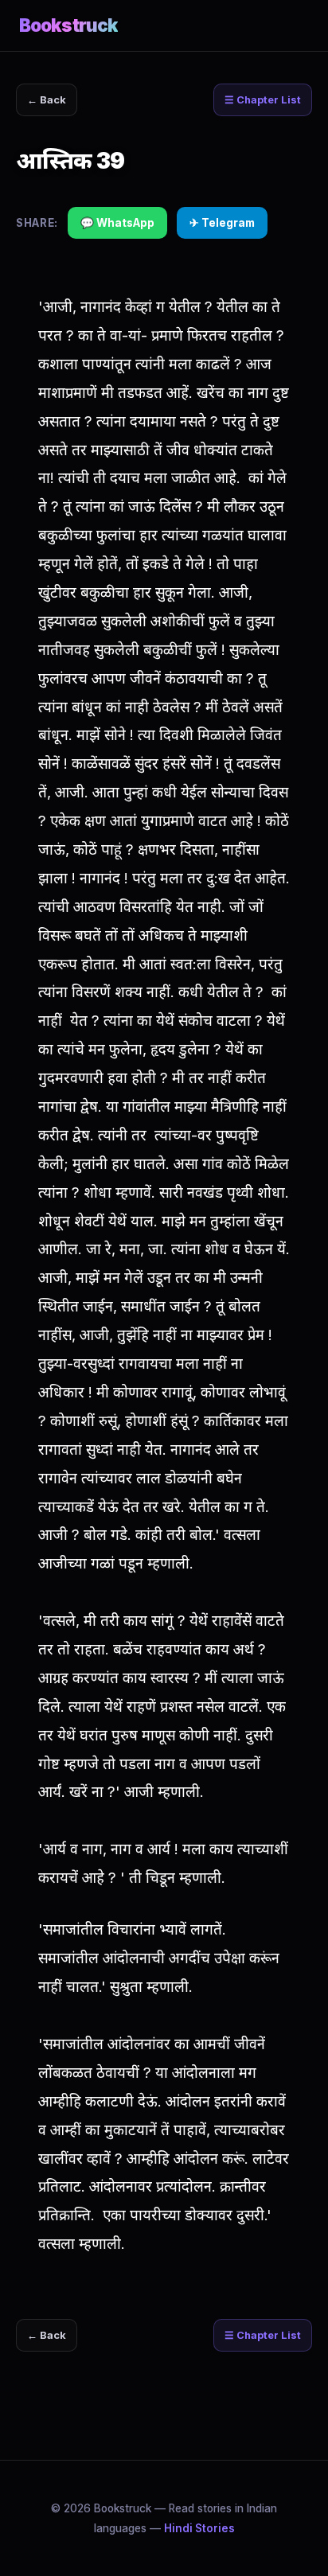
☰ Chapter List (263, 100)
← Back (47, 100)
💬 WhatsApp (117, 223)
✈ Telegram (222, 223)
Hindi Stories (199, 2528)
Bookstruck (68, 25)
